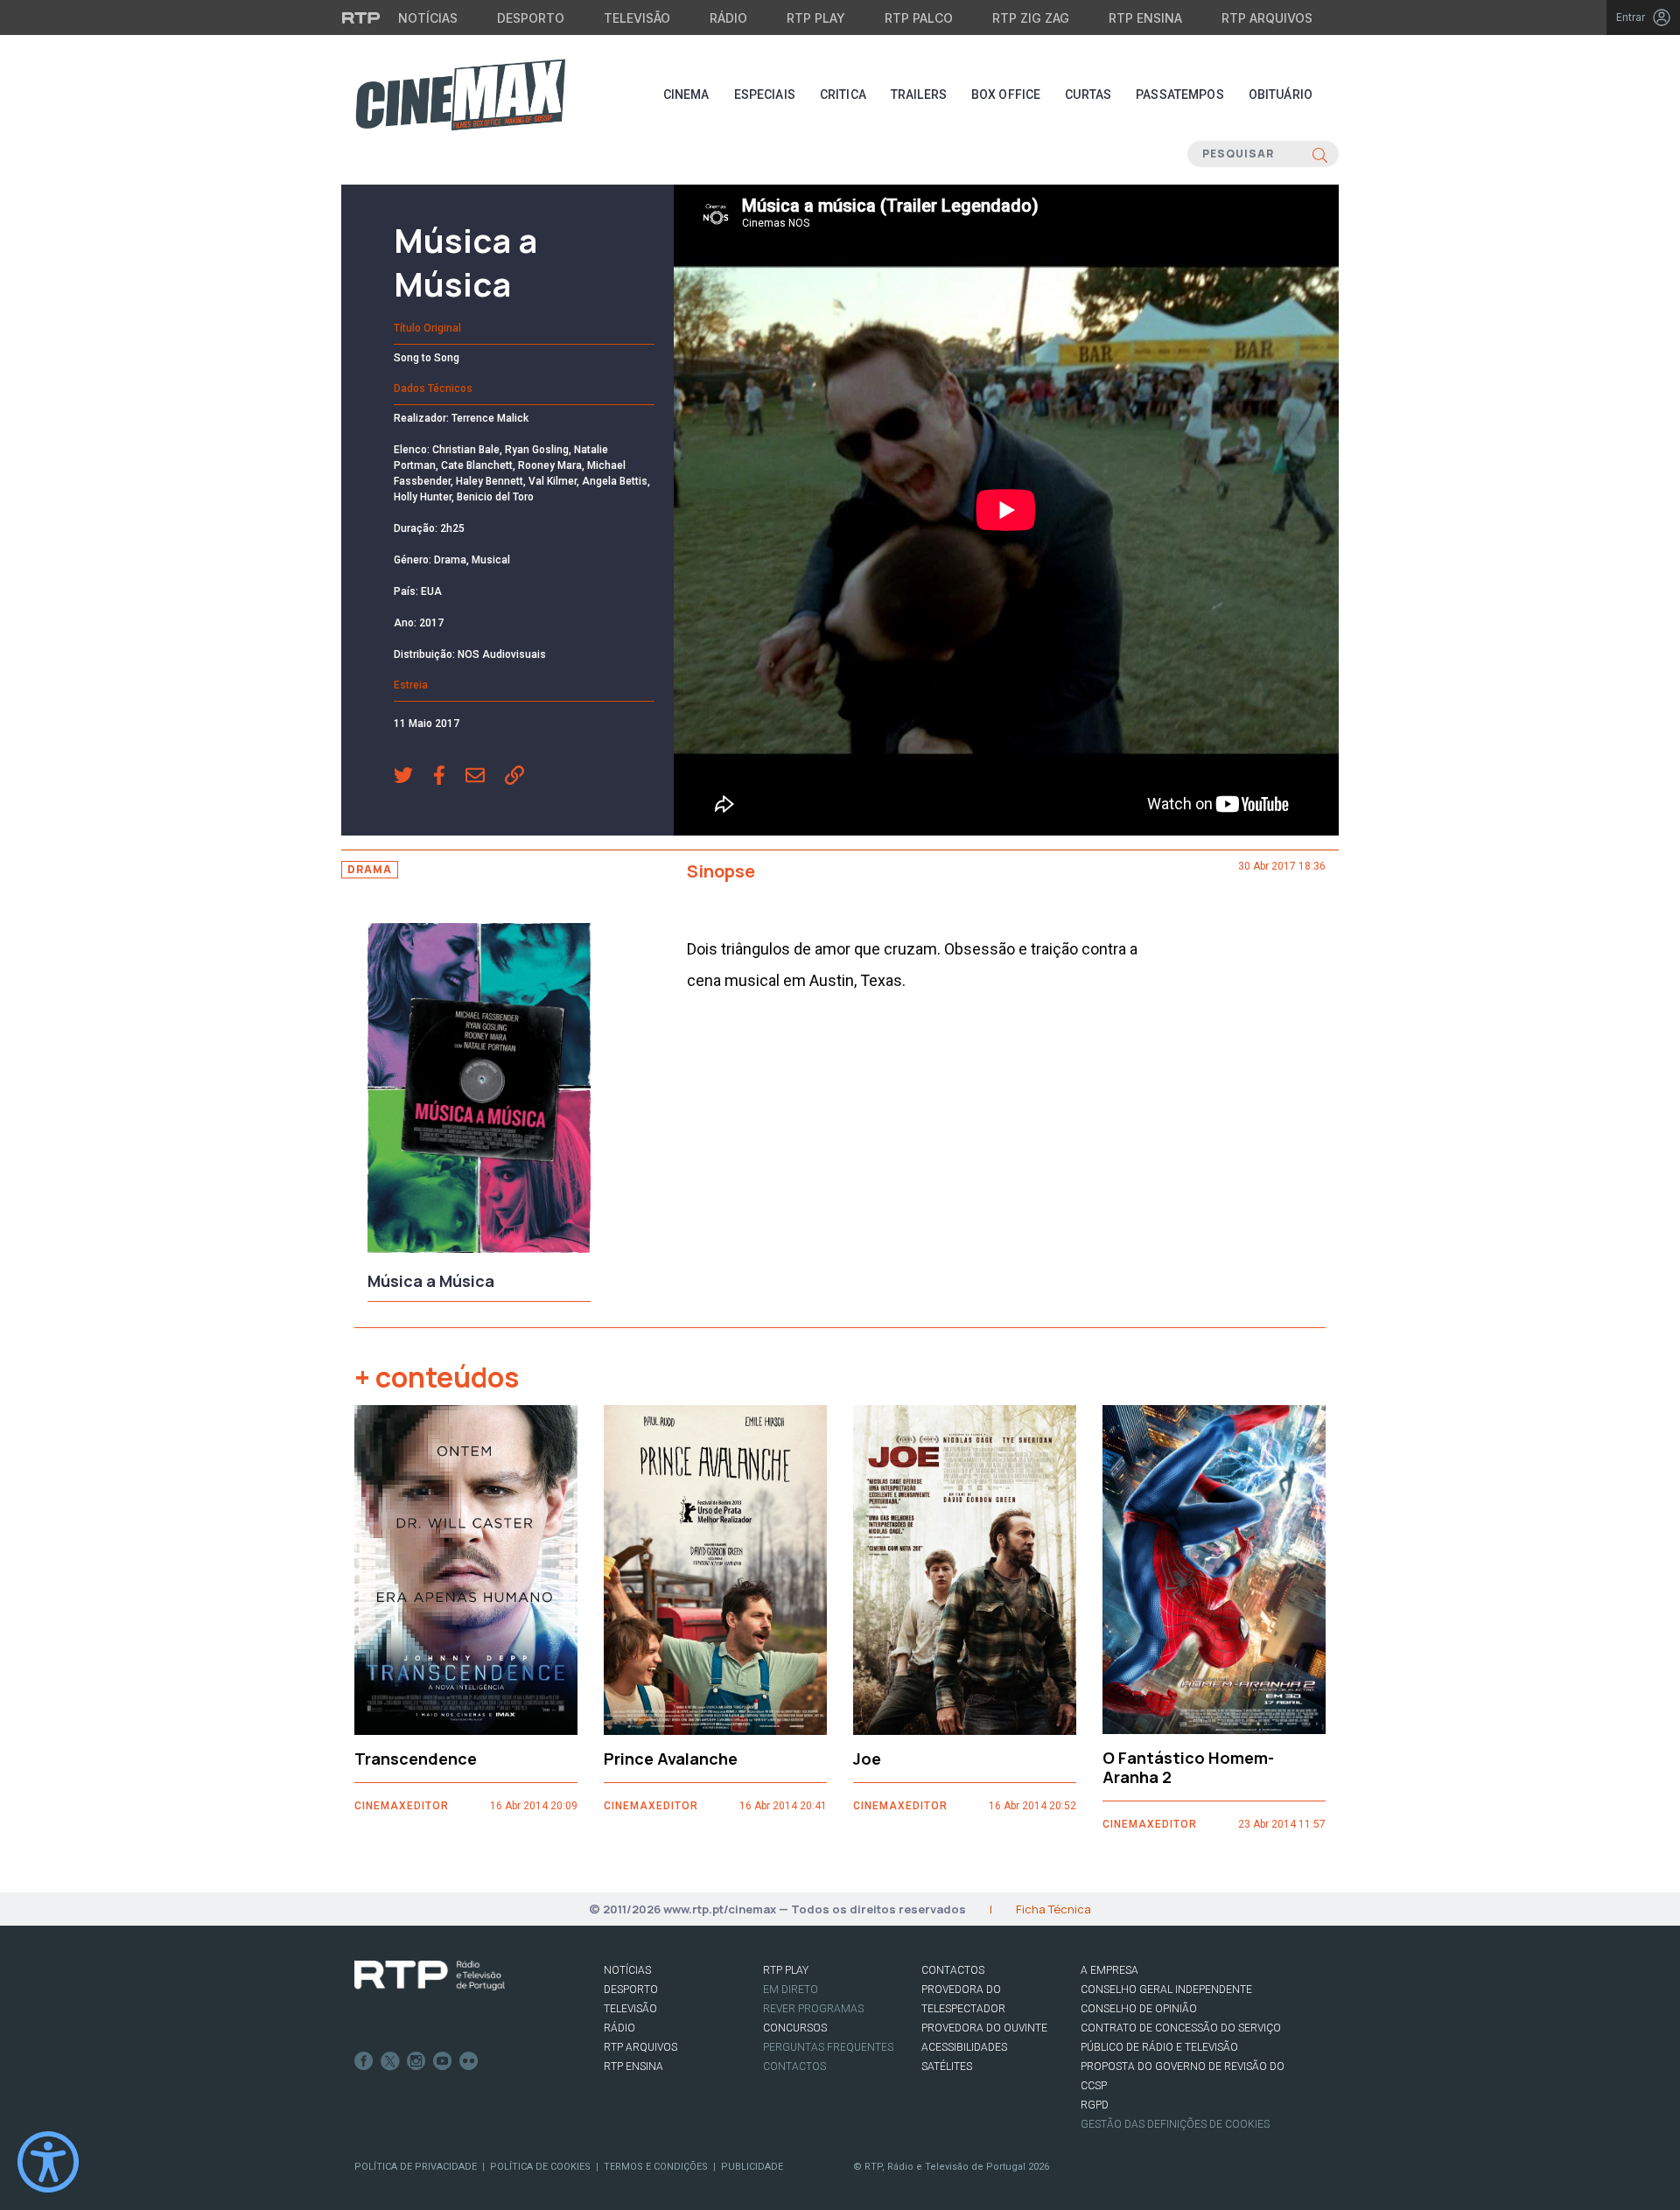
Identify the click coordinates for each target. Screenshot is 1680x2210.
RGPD (1095, 2105)
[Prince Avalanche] (715, 1570)
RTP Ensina (1145, 18)
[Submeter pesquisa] (1320, 154)
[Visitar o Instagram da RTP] (416, 2061)
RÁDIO (619, 2028)
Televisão (637, 18)
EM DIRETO (791, 1990)
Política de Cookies (540, 2167)
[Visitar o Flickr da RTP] (469, 2061)
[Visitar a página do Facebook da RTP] (364, 2061)
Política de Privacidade (416, 2167)
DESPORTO (631, 1990)
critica (843, 94)
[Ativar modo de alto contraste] (48, 2162)
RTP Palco (919, 18)
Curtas (1088, 94)
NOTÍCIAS (627, 1970)
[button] (413, 777)
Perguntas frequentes (828, 2047)
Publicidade (752, 2167)
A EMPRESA (1109, 1970)
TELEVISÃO (630, 2009)
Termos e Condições (656, 2167)
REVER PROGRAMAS (813, 2009)
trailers (919, 94)
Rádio (728, 18)
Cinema (686, 94)
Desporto (531, 18)
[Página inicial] (460, 94)
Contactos (794, 2067)
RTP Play (816, 18)
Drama (370, 869)
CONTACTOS (953, 1970)
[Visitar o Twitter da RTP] (390, 2061)
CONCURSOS (795, 2028)
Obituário (1281, 94)
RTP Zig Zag (1031, 18)
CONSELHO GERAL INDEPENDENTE (1166, 1990)
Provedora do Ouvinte (984, 2028)
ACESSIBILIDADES (964, 2047)
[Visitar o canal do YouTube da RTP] (443, 2061)
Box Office (1006, 94)
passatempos (1180, 94)
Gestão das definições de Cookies (1175, 2124)
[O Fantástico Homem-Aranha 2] (1214, 1570)
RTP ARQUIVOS (640, 2047)
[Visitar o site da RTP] (361, 17)
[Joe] (965, 1570)
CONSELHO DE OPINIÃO (1139, 2009)
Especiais (765, 94)
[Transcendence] (466, 1570)
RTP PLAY (786, 1970)
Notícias (428, 18)
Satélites (947, 2067)
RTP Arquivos (1267, 18)
